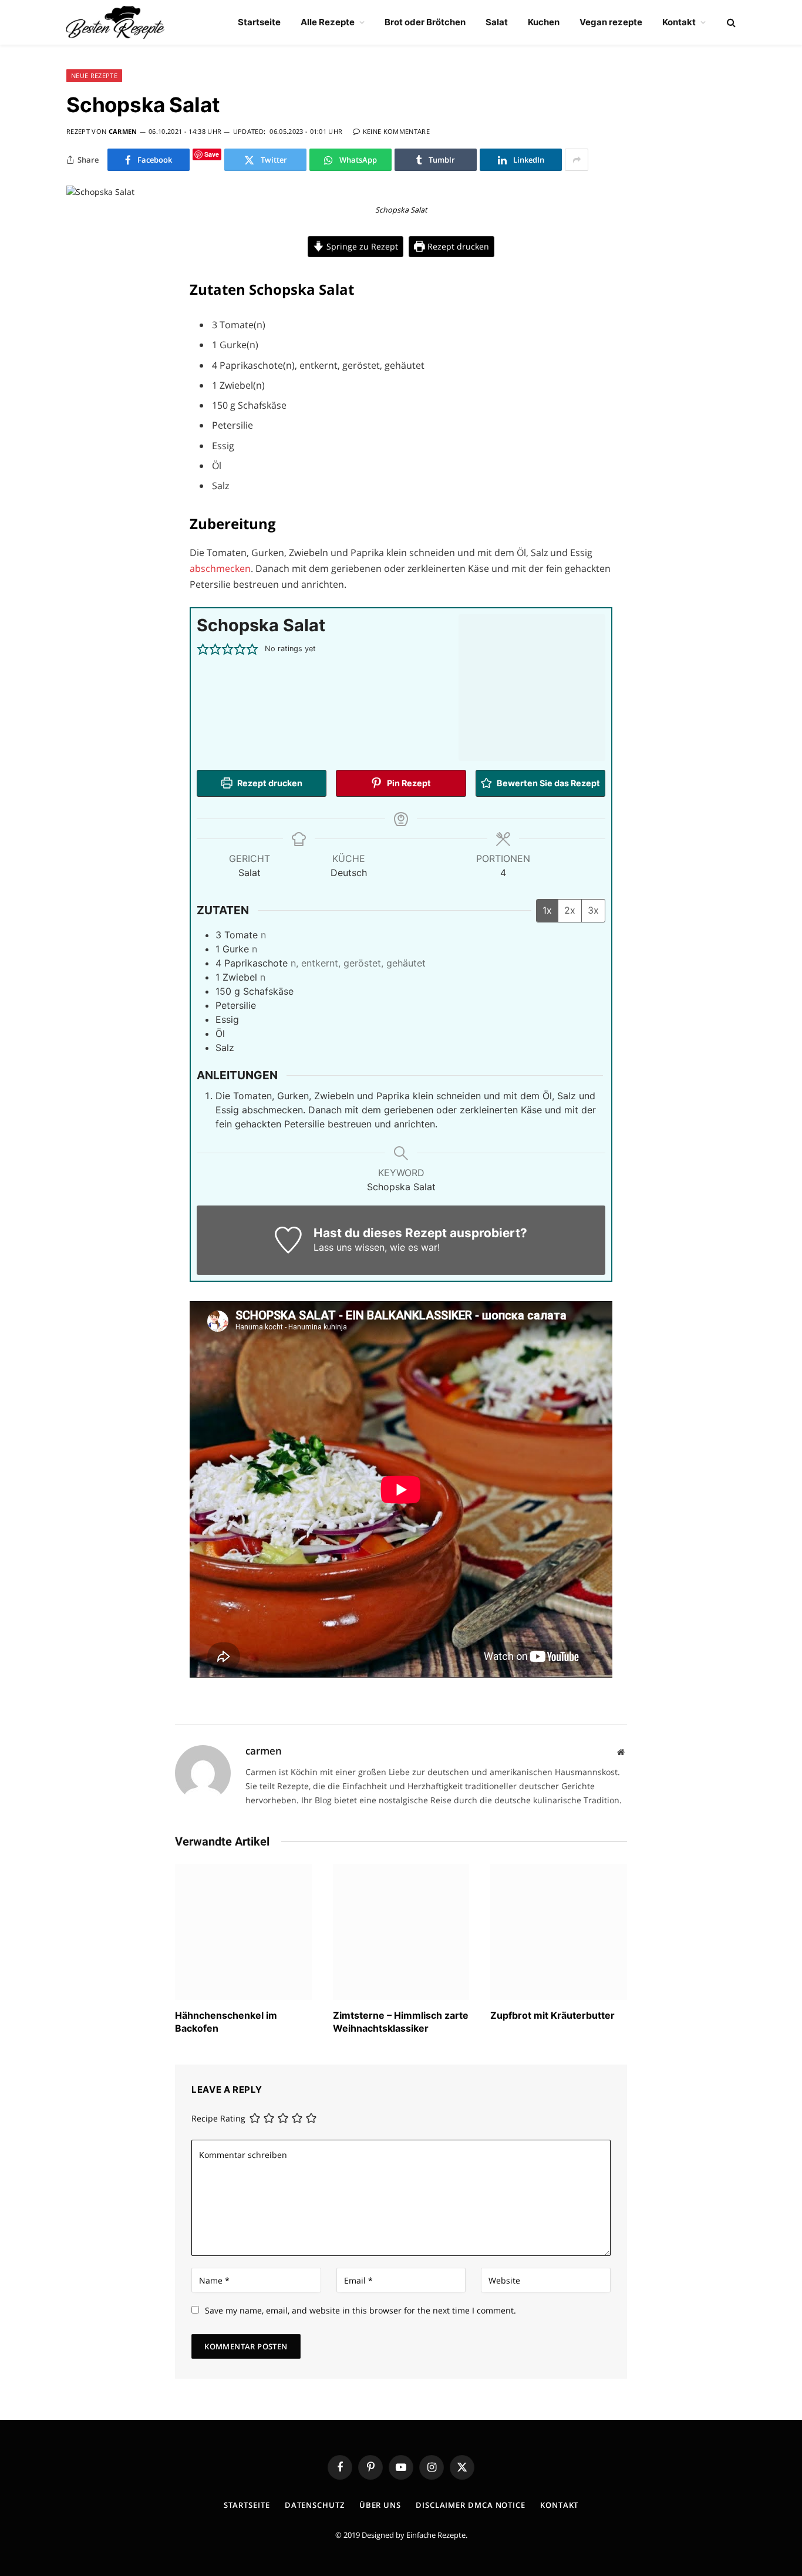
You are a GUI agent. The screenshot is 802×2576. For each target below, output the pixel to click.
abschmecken (220, 568)
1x (547, 910)
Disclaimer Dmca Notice (471, 2505)
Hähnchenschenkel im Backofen (226, 2022)
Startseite (259, 22)
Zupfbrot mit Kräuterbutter (552, 2015)
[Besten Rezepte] (115, 22)
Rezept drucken (457, 246)
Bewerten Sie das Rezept (547, 783)
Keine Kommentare (396, 131)
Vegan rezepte (611, 22)
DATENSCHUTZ (315, 2505)
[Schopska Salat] (100, 192)
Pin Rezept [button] (408, 783)
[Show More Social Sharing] (577, 160)
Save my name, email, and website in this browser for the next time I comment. (360, 2310)
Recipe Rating (218, 2119)
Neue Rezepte (94, 75)
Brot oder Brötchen (425, 22)
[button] (203, 649)
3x (593, 910)
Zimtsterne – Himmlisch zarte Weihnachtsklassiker (401, 2022)
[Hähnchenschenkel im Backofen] (243, 1932)
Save (212, 154)
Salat (497, 22)
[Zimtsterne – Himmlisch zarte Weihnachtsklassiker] (401, 1932)
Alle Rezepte (328, 22)
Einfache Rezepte (436, 2535)
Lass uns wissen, (350, 1247)
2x (570, 910)
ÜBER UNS (380, 2505)
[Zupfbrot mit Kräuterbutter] (559, 1932)
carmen (123, 131)
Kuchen (544, 22)
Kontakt (679, 22)
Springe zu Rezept (361, 246)
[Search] (730, 23)
